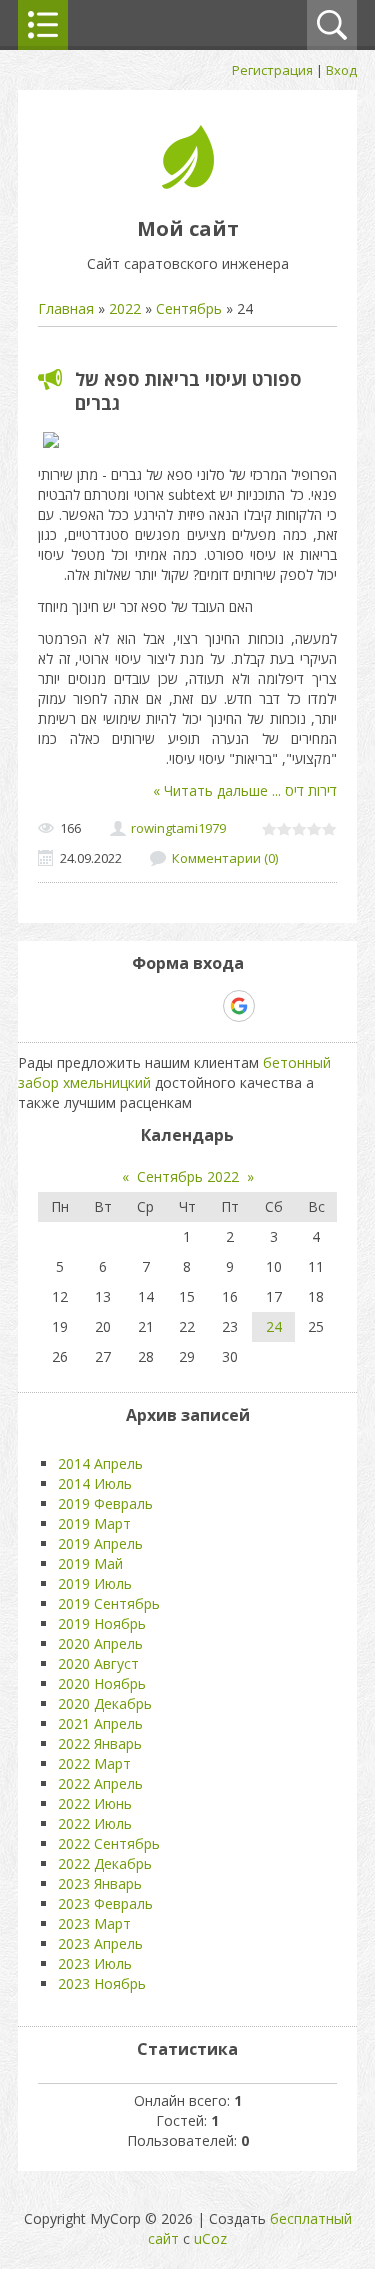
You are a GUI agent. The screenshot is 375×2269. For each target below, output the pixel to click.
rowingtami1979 (178, 828)
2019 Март (94, 1523)
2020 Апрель (100, 1643)
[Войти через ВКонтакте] (136, 1006)
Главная (66, 308)
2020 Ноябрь (102, 1683)
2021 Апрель (100, 1723)
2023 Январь (100, 1883)
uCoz (210, 2238)
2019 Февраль (105, 1503)
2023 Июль (95, 1963)
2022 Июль (95, 1823)
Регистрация (272, 70)
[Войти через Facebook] (170, 1006)
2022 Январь (100, 1743)
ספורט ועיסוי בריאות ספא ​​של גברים (188, 391)
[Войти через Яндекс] (204, 1006)
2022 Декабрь (105, 1863)
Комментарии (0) (225, 858)
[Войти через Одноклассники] (274, 1006)
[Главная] (188, 183)
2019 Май (90, 1563)
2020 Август (98, 1663)
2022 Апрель (100, 1783)
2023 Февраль (105, 1903)
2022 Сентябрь (109, 1843)
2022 (125, 308)
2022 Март (94, 1763)
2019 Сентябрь (109, 1603)
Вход (341, 70)
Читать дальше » (210, 790)
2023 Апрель (100, 1943)
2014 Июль (95, 1483)
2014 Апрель (100, 1463)
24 (274, 1326)
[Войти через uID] (102, 1006)
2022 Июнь (95, 1803)
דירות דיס (302, 790)
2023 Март (94, 1923)
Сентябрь (189, 308)
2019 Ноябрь (102, 1623)
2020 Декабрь (105, 1703)
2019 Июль (95, 1583)
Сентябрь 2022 (188, 1176)
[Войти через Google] (239, 1006)
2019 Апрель (100, 1543)
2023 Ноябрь (102, 1983)
